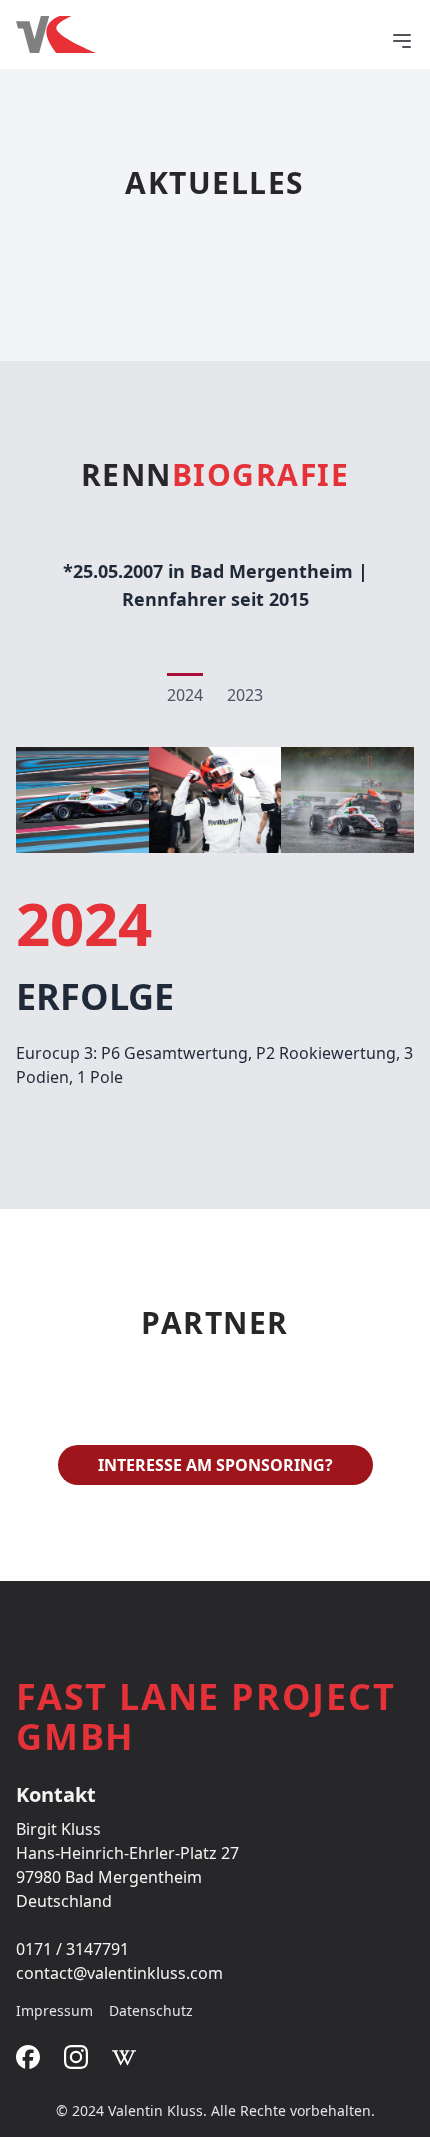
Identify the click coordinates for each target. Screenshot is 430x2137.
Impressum (54, 2010)
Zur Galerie (215, 799)
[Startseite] (203, 34)
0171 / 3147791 (72, 1949)
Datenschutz (151, 2010)
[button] (402, 41)
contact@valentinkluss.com (119, 1973)
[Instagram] (76, 2057)
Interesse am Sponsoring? (215, 1465)
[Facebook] (28, 2057)
